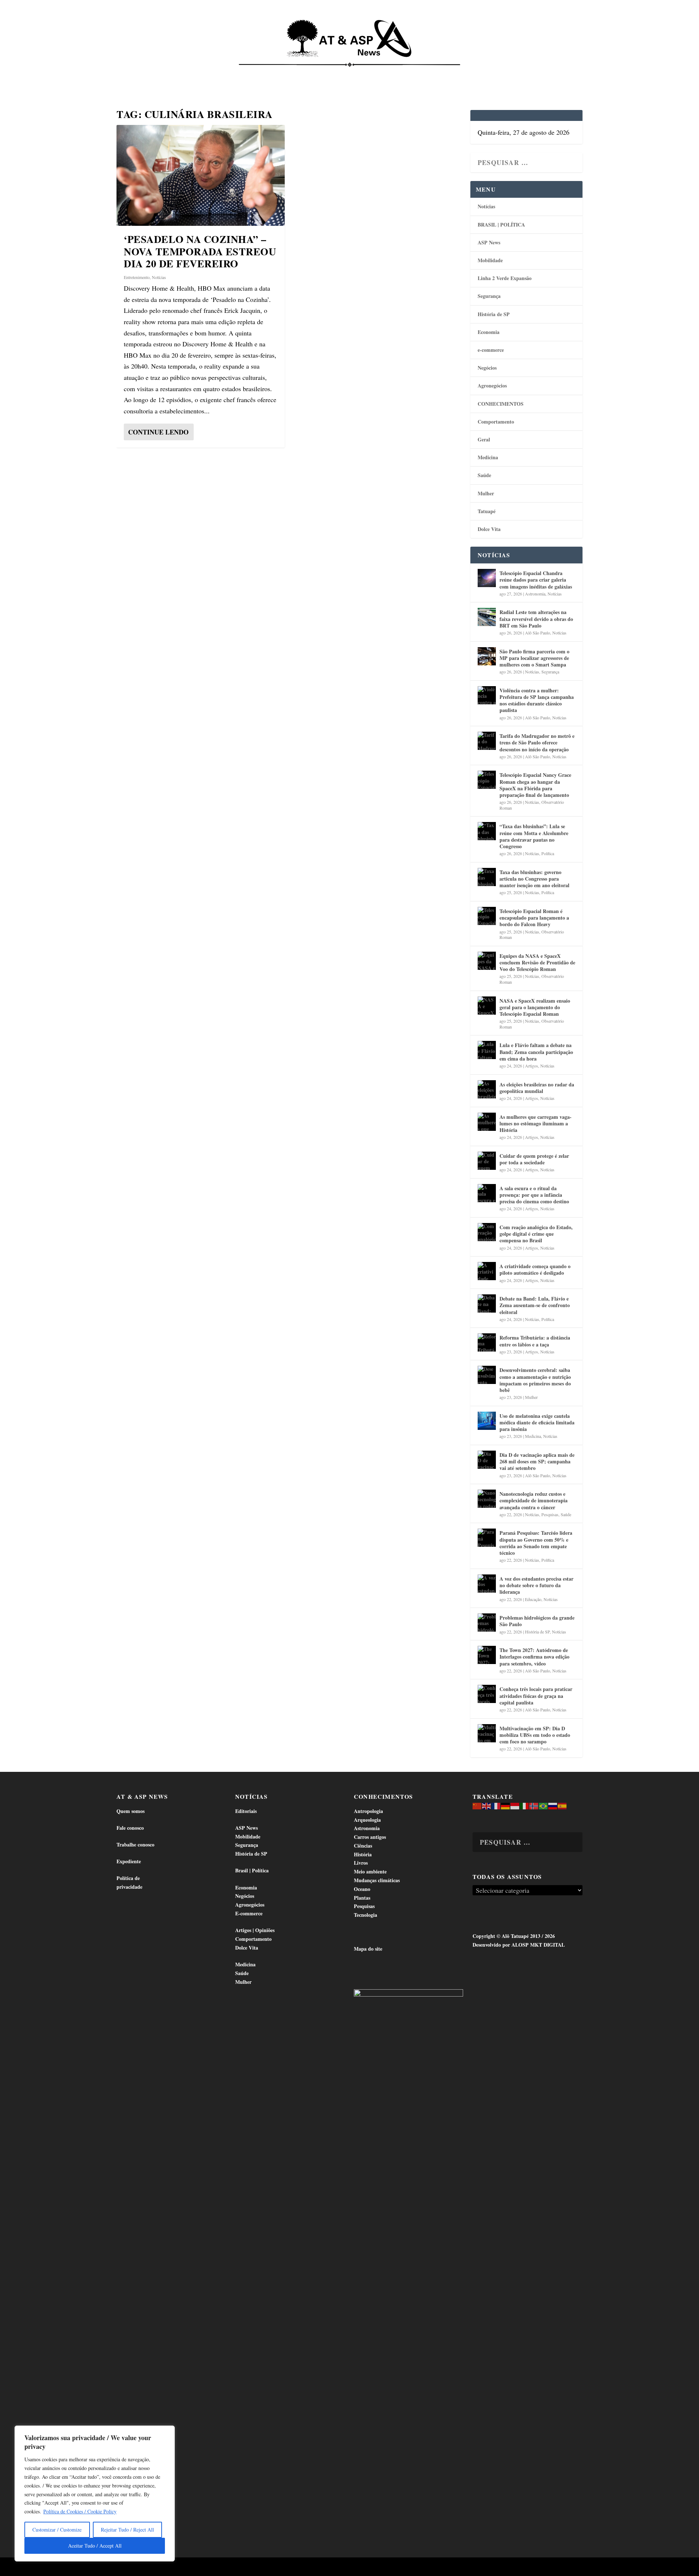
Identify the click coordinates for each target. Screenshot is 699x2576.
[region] (95, 2494)
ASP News (184, 73)
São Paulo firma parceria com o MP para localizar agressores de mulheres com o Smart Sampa (534, 658)
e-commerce (491, 350)
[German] (506, 1806)
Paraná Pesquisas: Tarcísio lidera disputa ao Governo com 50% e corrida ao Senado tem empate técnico (536, 1543)
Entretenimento (137, 277)
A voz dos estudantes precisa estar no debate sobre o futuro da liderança (536, 1585)
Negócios (487, 368)
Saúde (472, 73)
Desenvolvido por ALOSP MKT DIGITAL (519, 1945)
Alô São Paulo (538, 633)
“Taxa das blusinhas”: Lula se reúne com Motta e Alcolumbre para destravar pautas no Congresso (534, 836)
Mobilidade (490, 260)
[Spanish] (562, 1806)
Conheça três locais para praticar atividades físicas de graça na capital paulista (536, 1696)
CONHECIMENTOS (501, 404)
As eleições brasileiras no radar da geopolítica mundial (537, 1088)
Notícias (148, 73)
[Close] (167, 2432)
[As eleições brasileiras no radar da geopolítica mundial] (487, 1089)
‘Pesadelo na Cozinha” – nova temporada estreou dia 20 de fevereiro (200, 251)
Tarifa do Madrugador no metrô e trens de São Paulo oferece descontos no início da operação (537, 742)
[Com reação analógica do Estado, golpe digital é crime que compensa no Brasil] (487, 1232)
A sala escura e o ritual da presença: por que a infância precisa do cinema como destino (534, 1195)
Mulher (486, 493)
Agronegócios (492, 386)
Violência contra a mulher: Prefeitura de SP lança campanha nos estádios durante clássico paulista (537, 700)
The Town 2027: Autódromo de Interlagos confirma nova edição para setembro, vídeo (534, 1657)
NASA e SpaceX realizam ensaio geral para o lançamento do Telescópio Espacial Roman (535, 1007)
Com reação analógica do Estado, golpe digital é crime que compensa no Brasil (536, 1234)
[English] (487, 1806)
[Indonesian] (515, 1806)
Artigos (532, 1066)
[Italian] (525, 1806)
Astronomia (535, 594)
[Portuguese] (544, 1806)
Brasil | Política (237, 73)
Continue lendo (158, 432)
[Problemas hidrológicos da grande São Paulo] (487, 1623)
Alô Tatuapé (163, 2567)
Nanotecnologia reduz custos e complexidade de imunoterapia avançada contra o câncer (534, 1500)
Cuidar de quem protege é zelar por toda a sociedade (534, 1159)
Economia (285, 73)
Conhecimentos (395, 73)
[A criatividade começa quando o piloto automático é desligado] (487, 1271)
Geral (484, 439)
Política (548, 853)
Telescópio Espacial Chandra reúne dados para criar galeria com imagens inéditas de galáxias (536, 580)
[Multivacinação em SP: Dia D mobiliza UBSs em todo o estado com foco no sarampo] (487, 1733)
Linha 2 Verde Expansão (505, 278)
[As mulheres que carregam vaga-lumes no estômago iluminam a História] (487, 1122)
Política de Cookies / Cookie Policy (80, 2511)
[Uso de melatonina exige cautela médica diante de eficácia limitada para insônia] (487, 1421)
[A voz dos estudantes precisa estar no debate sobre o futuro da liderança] (487, 1584)
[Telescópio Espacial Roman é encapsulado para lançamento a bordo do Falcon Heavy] (487, 916)
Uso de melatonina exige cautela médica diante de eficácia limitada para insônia (537, 1422)
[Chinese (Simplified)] (477, 1806)
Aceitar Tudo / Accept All (95, 2546)
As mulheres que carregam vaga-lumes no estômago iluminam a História (536, 1123)
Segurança (489, 296)
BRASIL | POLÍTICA (501, 225)
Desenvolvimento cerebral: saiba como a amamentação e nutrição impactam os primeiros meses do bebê (535, 1380)
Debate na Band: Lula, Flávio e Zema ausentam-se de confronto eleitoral (535, 1305)
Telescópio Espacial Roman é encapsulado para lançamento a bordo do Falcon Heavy (534, 918)
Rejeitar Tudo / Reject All (127, 2530)
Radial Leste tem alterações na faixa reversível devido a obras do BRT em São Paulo (536, 619)
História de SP (494, 314)
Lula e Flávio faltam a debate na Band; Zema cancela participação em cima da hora (536, 1052)
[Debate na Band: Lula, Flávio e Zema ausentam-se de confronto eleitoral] (487, 1303)
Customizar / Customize (57, 2530)
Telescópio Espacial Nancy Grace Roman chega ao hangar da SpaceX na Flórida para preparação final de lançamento (535, 785)
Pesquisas (550, 1514)
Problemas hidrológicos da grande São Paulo (537, 1621)
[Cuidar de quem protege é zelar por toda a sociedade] (487, 1161)
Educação (533, 1599)
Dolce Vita (507, 73)
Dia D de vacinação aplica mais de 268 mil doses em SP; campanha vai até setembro (537, 1461)
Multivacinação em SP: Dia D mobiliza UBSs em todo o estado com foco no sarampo (535, 1735)
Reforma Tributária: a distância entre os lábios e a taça (535, 1341)
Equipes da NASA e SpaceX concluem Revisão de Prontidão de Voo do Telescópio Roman (537, 962)
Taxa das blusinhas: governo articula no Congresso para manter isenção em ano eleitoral (534, 879)
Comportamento (339, 73)
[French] (496, 1806)
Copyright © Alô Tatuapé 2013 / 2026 (514, 1936)
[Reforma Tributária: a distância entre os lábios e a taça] (487, 1342)
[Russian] (553, 1806)
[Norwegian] (534, 1806)
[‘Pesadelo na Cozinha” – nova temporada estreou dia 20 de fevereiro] (201, 175)
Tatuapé (545, 73)
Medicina (440, 73)
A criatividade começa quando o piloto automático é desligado (535, 1269)
